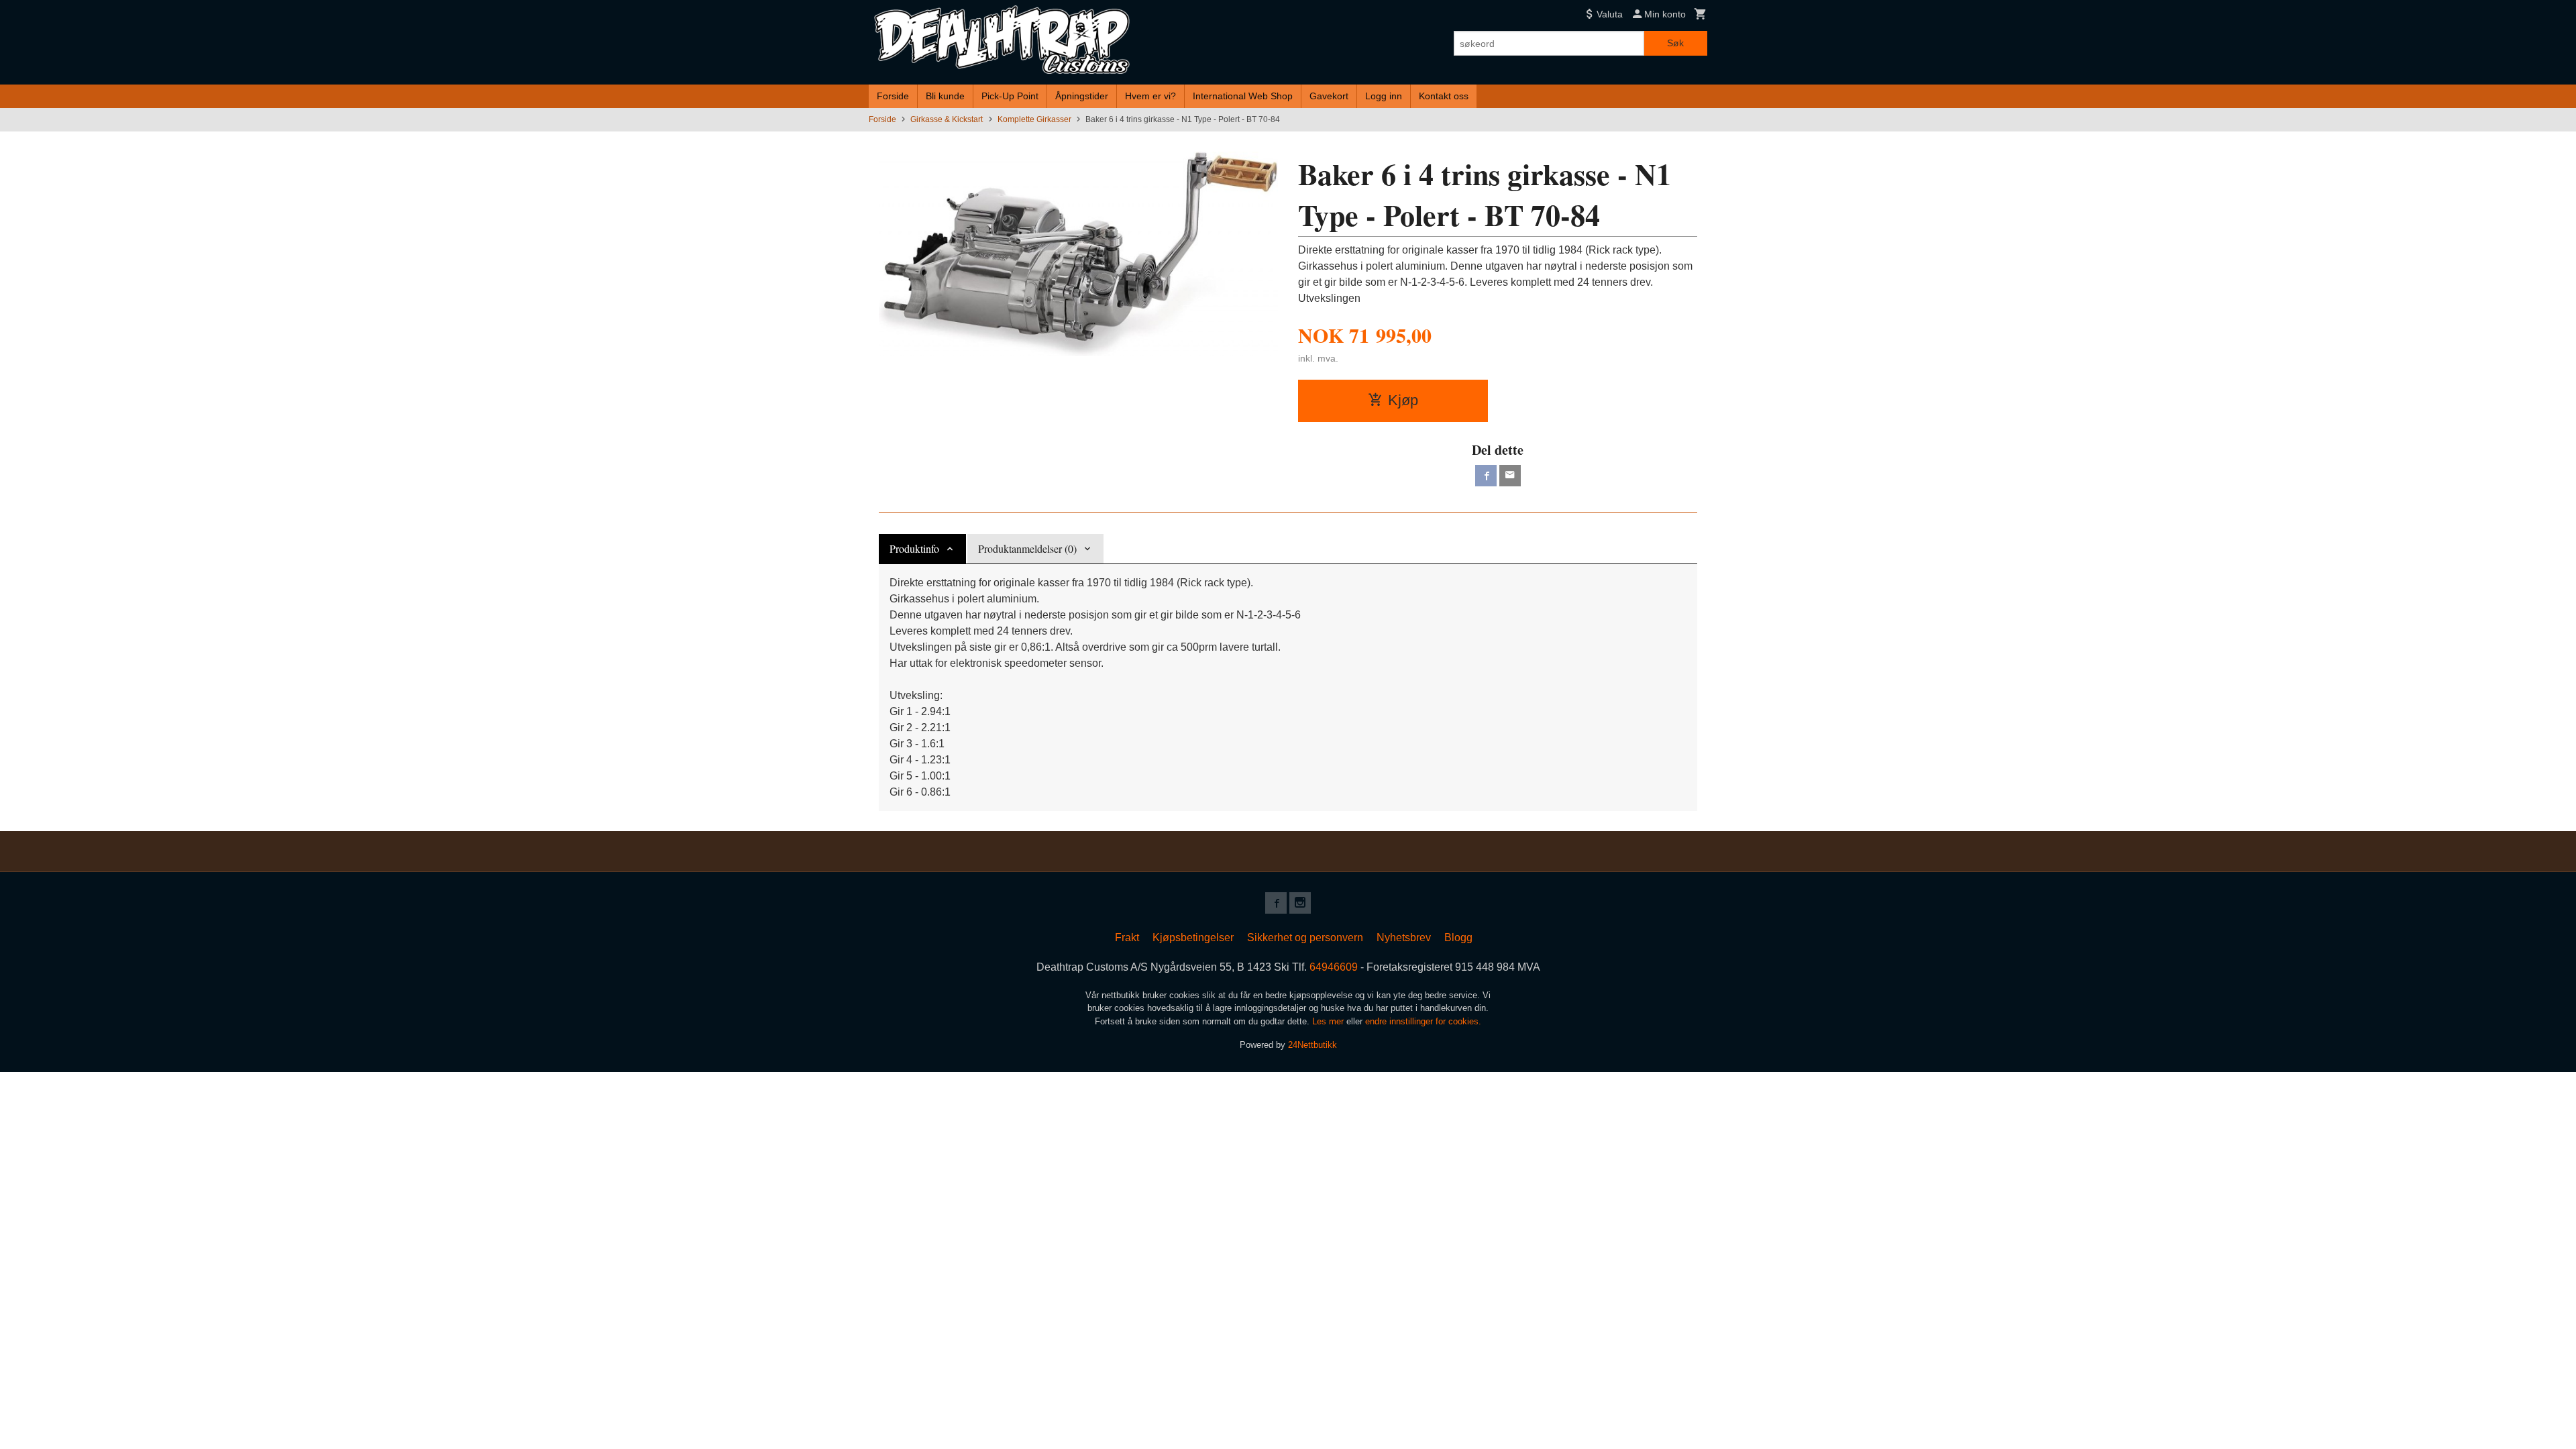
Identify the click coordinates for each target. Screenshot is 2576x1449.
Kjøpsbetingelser (1193, 937)
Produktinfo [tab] (914, 548)
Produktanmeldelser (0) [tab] (1027, 548)
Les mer (1329, 1021)
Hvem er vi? (1150, 96)
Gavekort (1329, 96)
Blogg (1458, 937)
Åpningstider (1082, 96)
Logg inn (1384, 96)
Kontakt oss (1444, 96)
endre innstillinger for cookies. (1423, 1021)
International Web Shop (1243, 96)
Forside (893, 96)
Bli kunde (945, 96)
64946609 (1334, 967)
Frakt (1127, 937)
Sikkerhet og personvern (1305, 937)
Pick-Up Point (1010, 96)
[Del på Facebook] (1486, 476)
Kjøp (1403, 400)
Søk (1675, 43)
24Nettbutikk (1312, 1045)
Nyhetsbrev (1404, 937)
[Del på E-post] (1510, 476)
